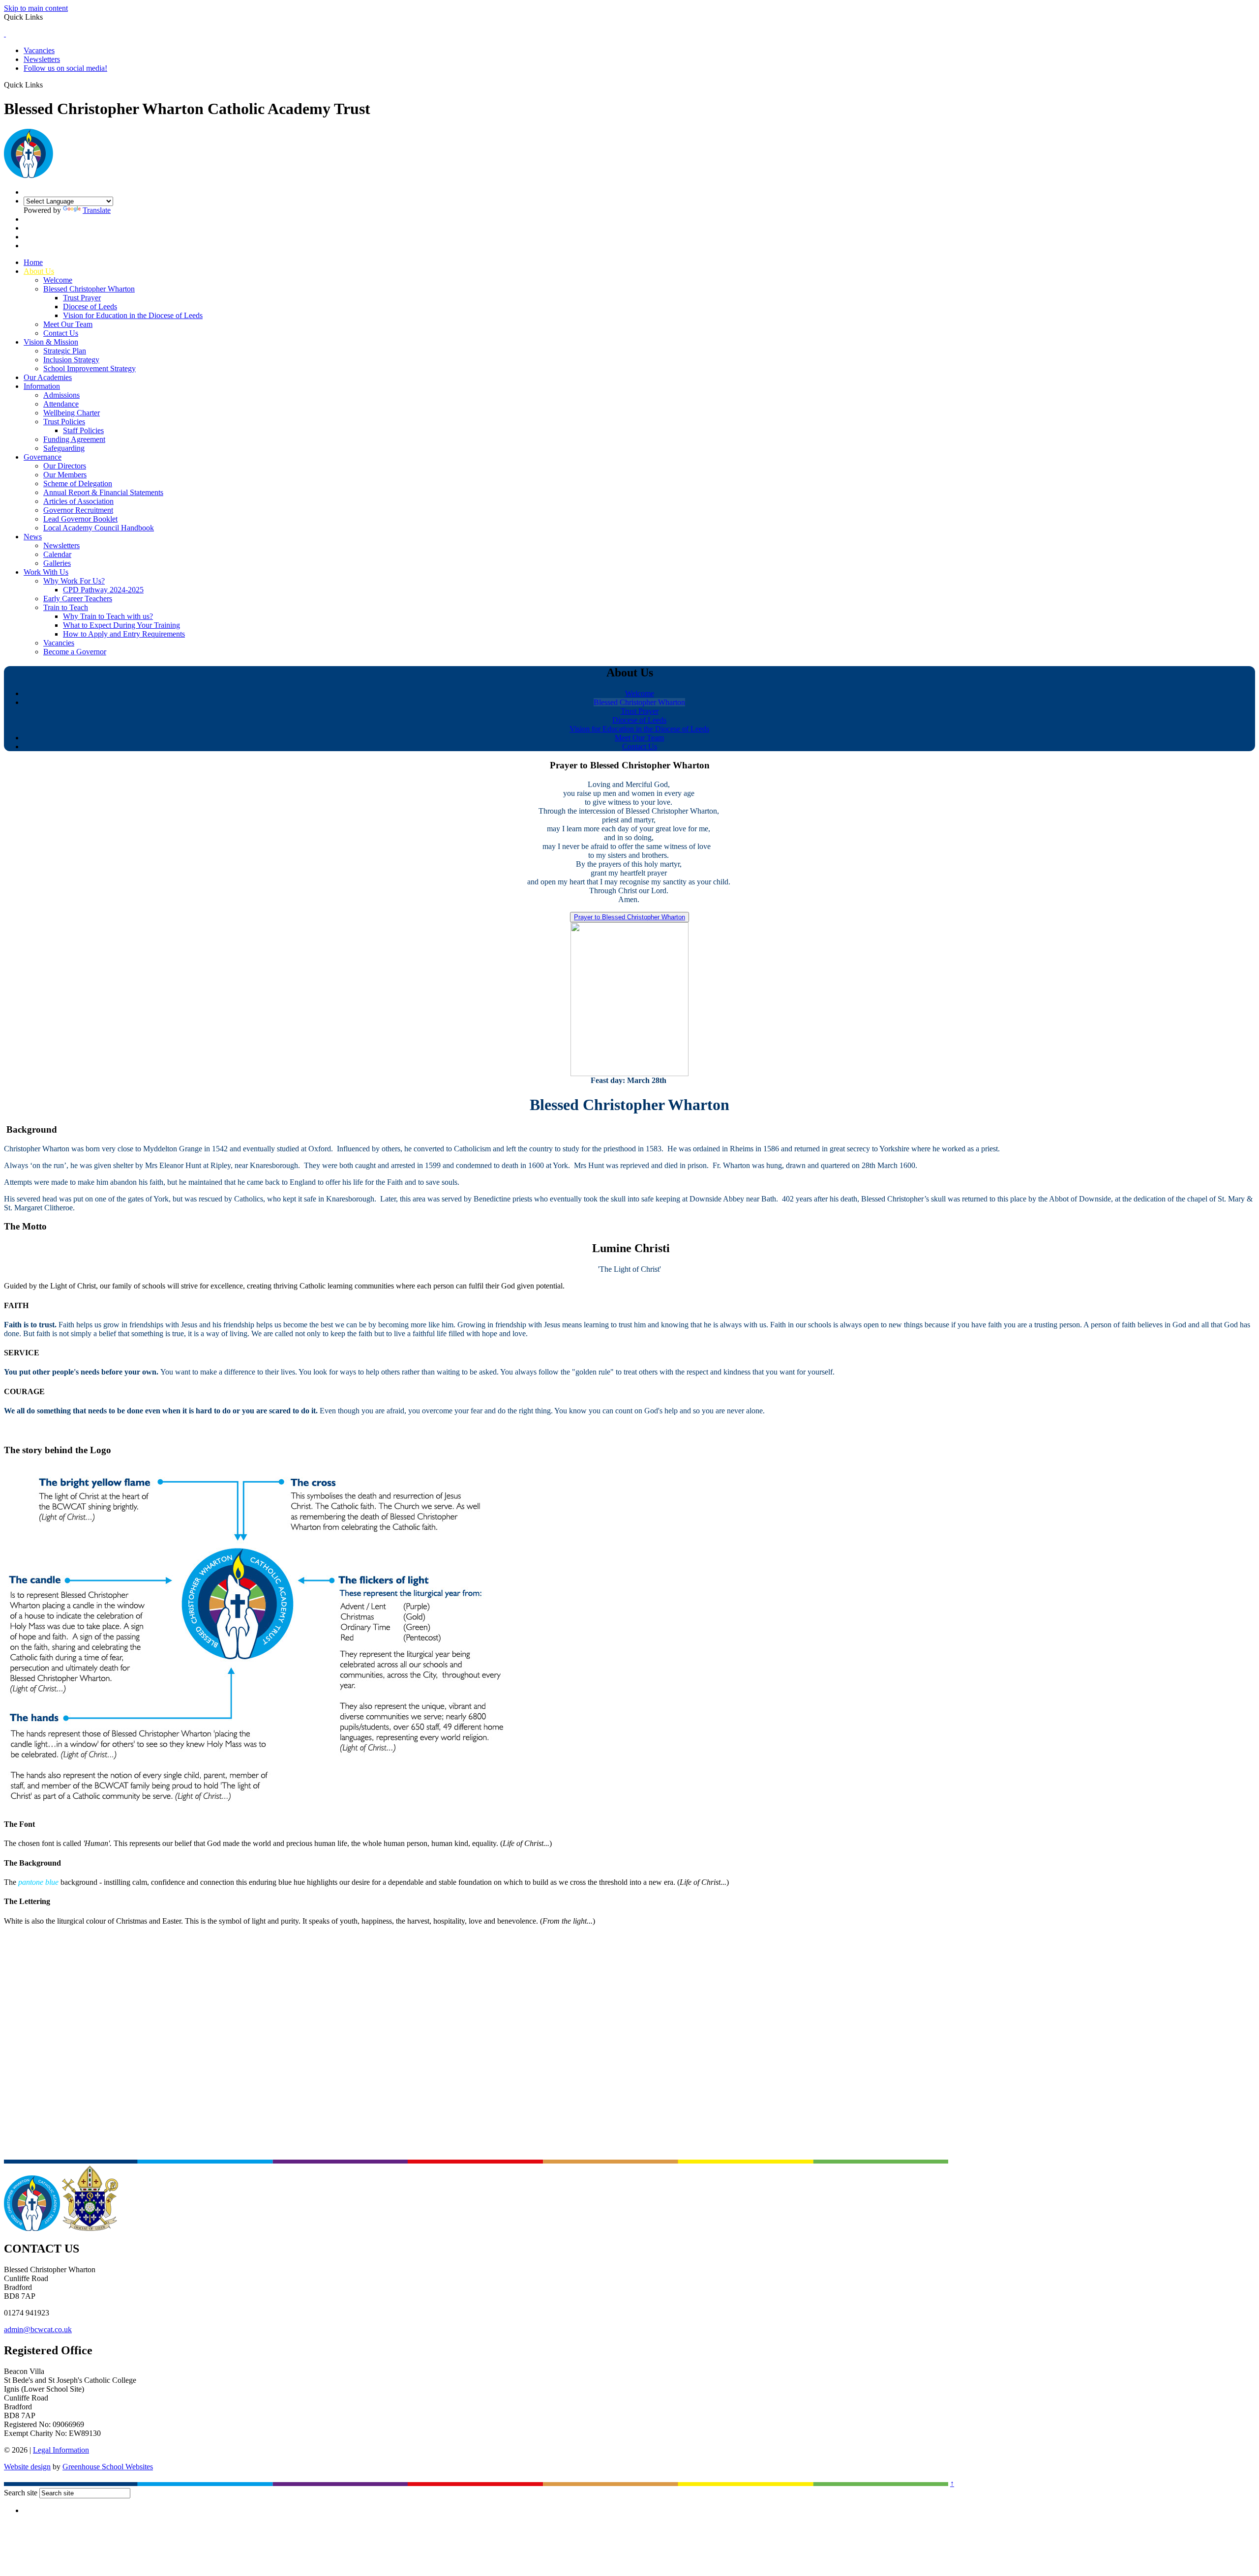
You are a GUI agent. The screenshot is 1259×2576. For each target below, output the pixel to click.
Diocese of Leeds (90, 307)
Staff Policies (83, 430)
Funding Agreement (74, 439)
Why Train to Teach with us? (108, 616)
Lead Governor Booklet (80, 519)
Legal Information (61, 2450)
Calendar (57, 554)
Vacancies (39, 50)
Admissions (61, 395)
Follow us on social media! (65, 68)
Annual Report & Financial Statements (103, 492)
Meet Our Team (68, 324)
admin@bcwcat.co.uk (38, 2329)
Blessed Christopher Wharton (89, 289)
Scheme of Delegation (78, 483)
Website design (27, 2467)
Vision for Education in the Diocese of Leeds (133, 315)
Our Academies (48, 377)
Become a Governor (75, 652)
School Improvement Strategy (90, 368)
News (33, 537)
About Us (39, 271)
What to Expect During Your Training (121, 625)
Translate (97, 210)
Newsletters (42, 59)
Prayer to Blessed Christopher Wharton (629, 917)
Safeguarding (64, 448)
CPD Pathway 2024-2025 (103, 590)
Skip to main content (36, 8)
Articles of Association (78, 501)
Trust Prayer (82, 298)
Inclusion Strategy (71, 360)
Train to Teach (66, 607)
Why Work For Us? (74, 581)
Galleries (57, 563)
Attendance (61, 404)
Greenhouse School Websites (108, 2467)
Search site (21, 2493)
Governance (43, 457)
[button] (46, 85)
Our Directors (65, 466)
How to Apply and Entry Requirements (124, 634)
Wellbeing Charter (72, 413)
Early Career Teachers (78, 599)
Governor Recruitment (78, 510)
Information (42, 386)
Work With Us (46, 572)
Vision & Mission (51, 342)
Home (33, 262)
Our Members (65, 475)
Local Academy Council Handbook (99, 528)
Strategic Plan (65, 351)
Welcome (58, 280)
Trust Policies (64, 422)
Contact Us (61, 333)
